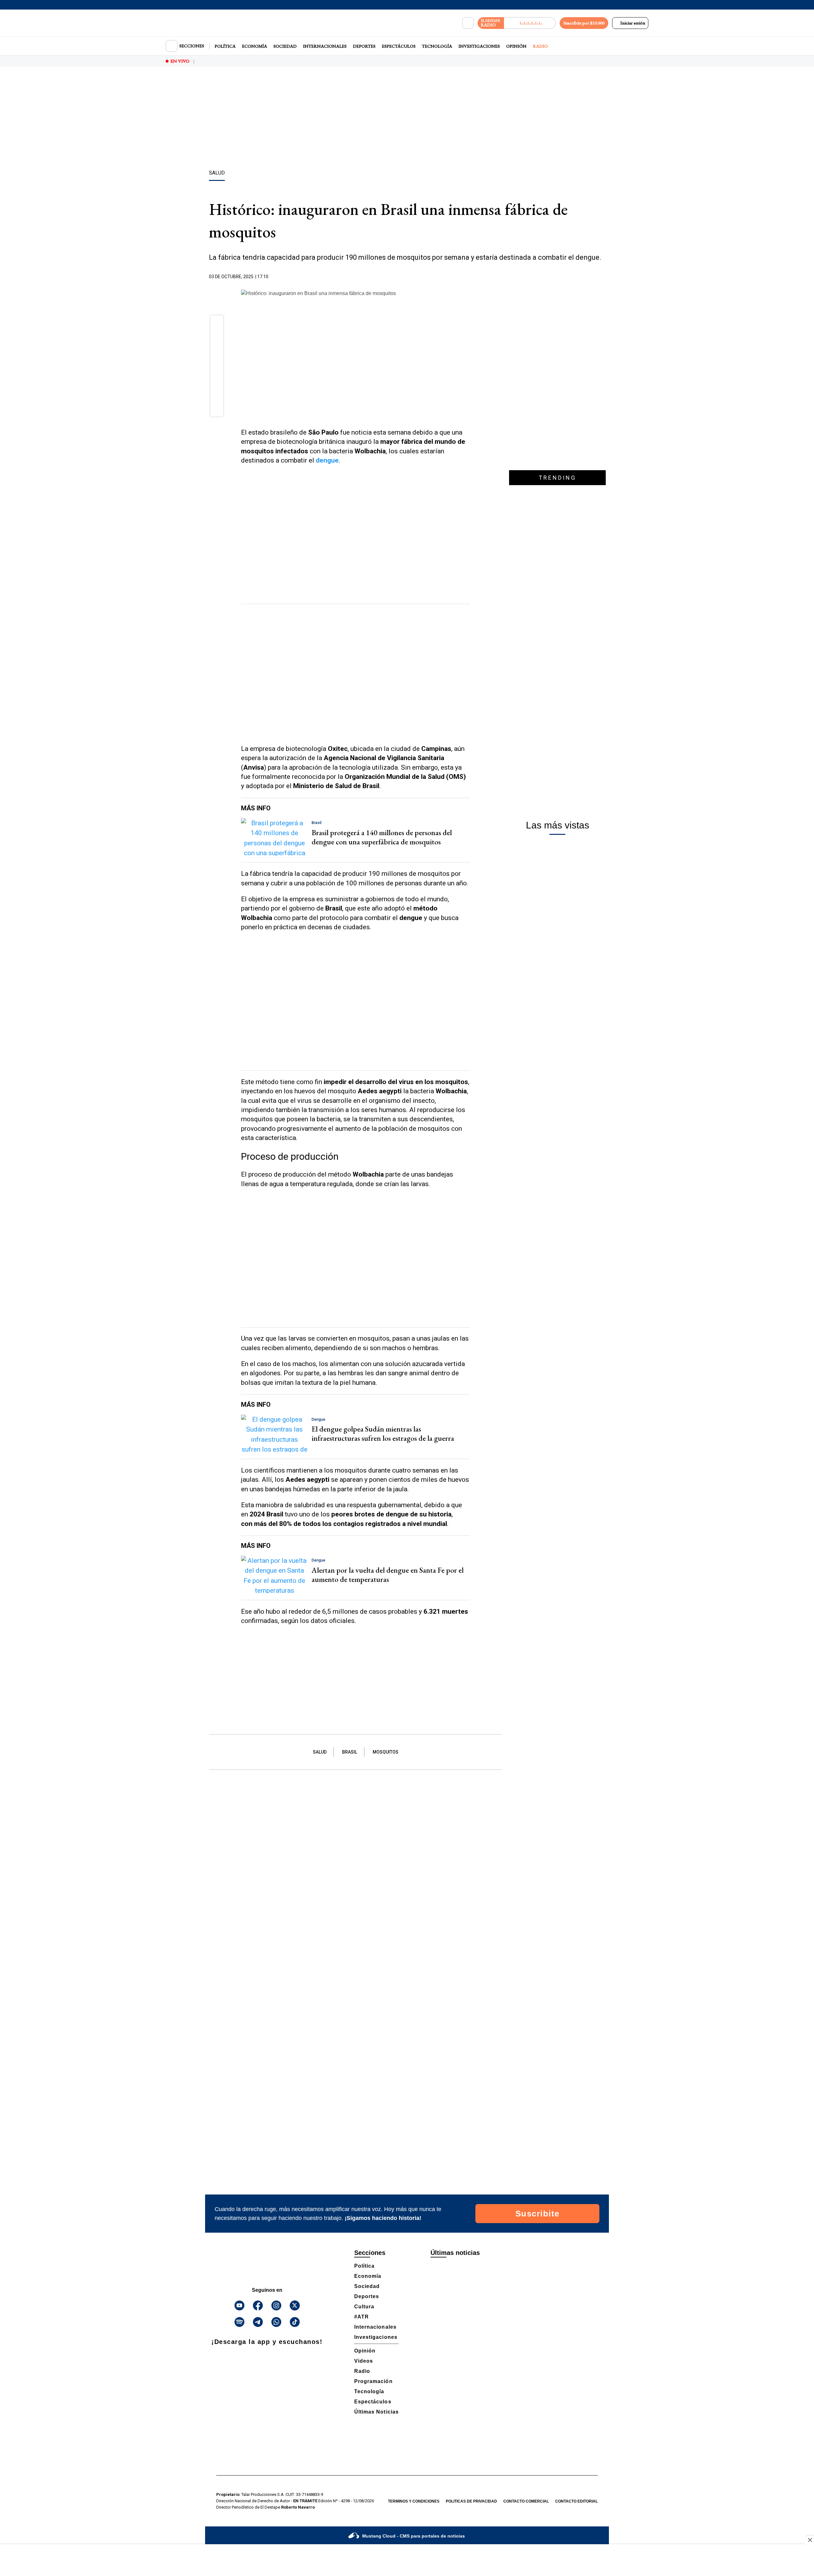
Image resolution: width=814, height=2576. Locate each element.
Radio (540, 46)
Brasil (350, 1752)
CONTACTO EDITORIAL (576, 2501)
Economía (255, 46)
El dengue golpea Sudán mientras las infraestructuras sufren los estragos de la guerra (383, 1433)
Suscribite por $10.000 (584, 23)
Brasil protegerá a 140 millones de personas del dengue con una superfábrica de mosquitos (382, 837)
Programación (373, 2381)
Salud (320, 1752)
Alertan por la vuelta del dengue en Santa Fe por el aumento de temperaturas (388, 1575)
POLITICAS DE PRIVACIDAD (471, 2501)
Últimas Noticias (376, 2412)
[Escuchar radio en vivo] (530, 23)
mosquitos (386, 1752)
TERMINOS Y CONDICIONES (414, 2501)
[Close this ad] (810, 2540)
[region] (407, 119)
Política (225, 46)
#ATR (362, 2317)
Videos (364, 2361)
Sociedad (285, 46)
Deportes (364, 46)
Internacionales (325, 46)
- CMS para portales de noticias (414, 2536)
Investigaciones (479, 46)
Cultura (364, 2307)
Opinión (516, 46)
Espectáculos (399, 46)
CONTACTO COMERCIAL (526, 2501)
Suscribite (538, 2214)
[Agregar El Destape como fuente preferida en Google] (468, 277)
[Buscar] (468, 23)
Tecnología (437, 46)
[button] (217, 324)
